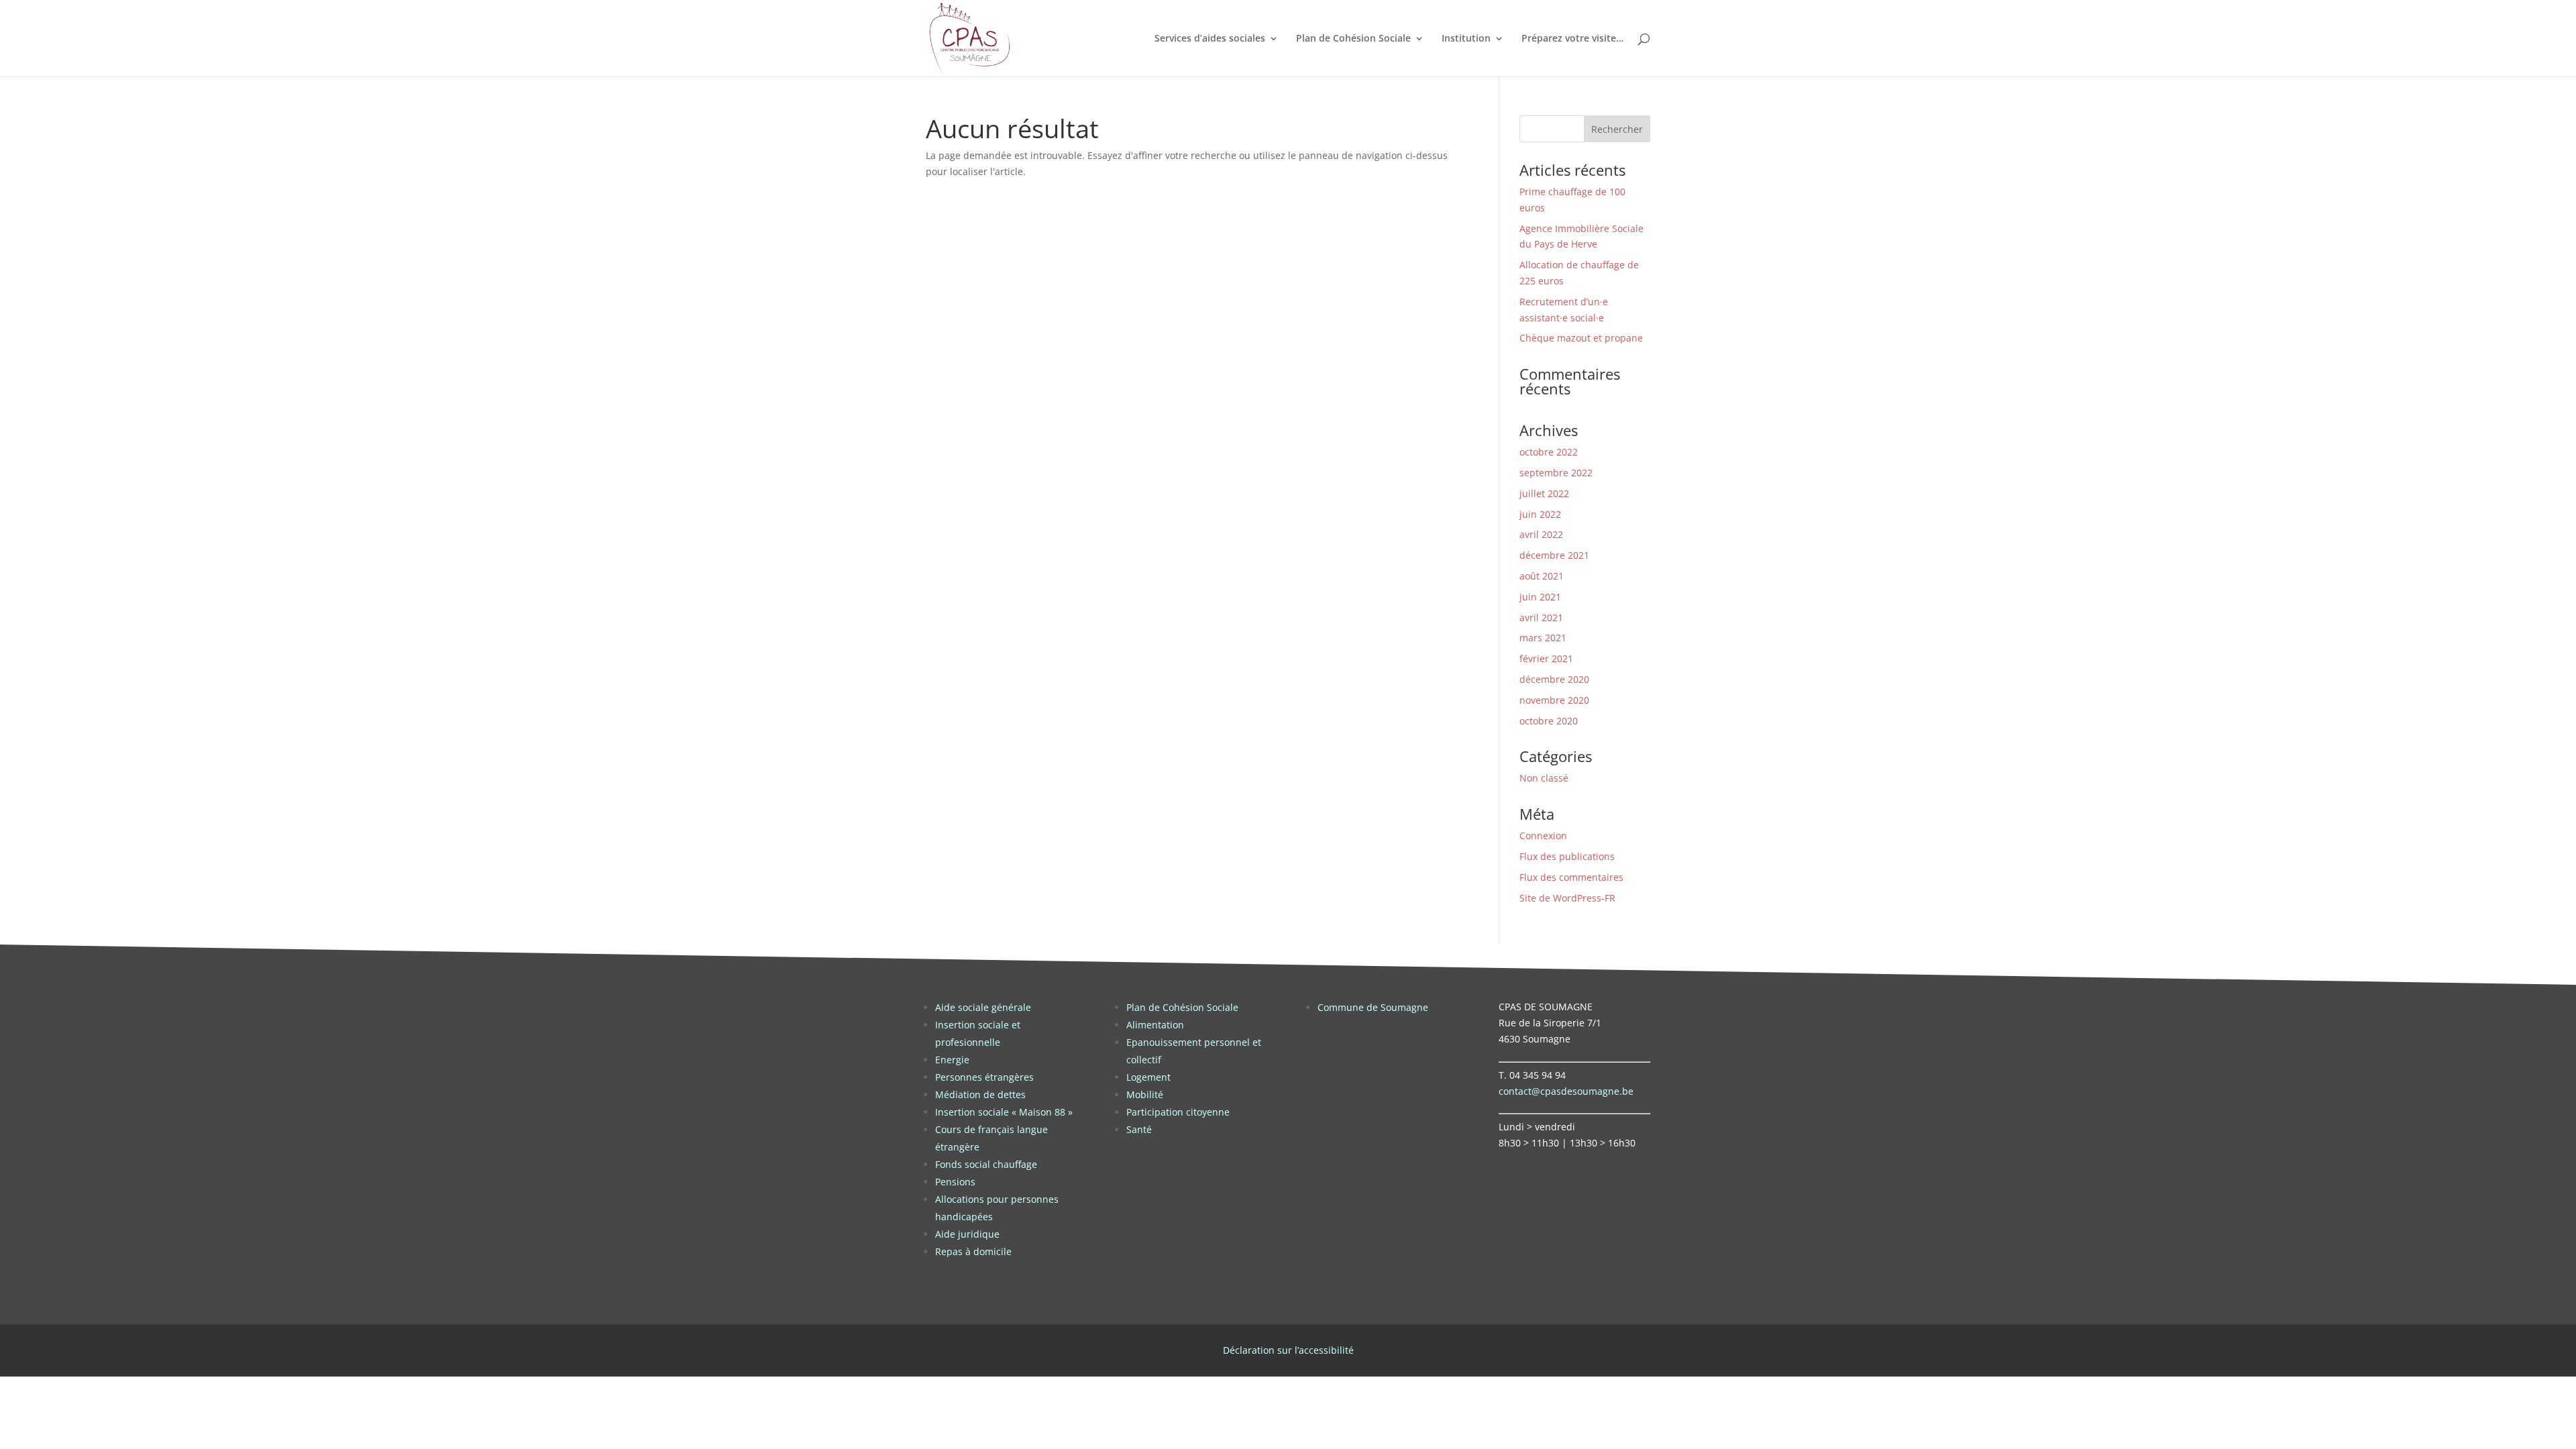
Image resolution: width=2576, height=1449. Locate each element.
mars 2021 (1543, 638)
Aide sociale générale (983, 1007)
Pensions (955, 1182)
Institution (1466, 39)
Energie (952, 1060)
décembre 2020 (1554, 679)
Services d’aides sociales (1210, 39)
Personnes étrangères (984, 1077)
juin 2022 (1540, 514)
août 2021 (1542, 576)
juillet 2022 (1544, 493)
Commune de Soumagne (1373, 1007)
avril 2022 (1541, 534)
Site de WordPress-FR (1567, 898)
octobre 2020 (1549, 721)
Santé (1139, 1129)
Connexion (1543, 836)
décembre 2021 (1554, 555)
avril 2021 (1541, 618)
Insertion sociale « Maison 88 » (1004, 1112)
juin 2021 (1540, 597)
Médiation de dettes (980, 1094)
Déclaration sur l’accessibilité (1288, 1350)
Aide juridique (967, 1234)
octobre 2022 (1549, 452)
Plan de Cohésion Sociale (1353, 39)
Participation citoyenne (1178, 1112)
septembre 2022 (1556, 473)
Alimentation (1155, 1025)
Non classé (1544, 778)
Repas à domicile (973, 1251)
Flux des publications (1567, 856)
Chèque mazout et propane (1581, 338)
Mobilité (1145, 1094)
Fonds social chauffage (986, 1164)
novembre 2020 (1554, 700)
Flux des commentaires (1571, 877)
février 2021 (1546, 658)
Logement (1148, 1077)
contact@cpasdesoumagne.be (1566, 1091)
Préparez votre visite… (1572, 39)
